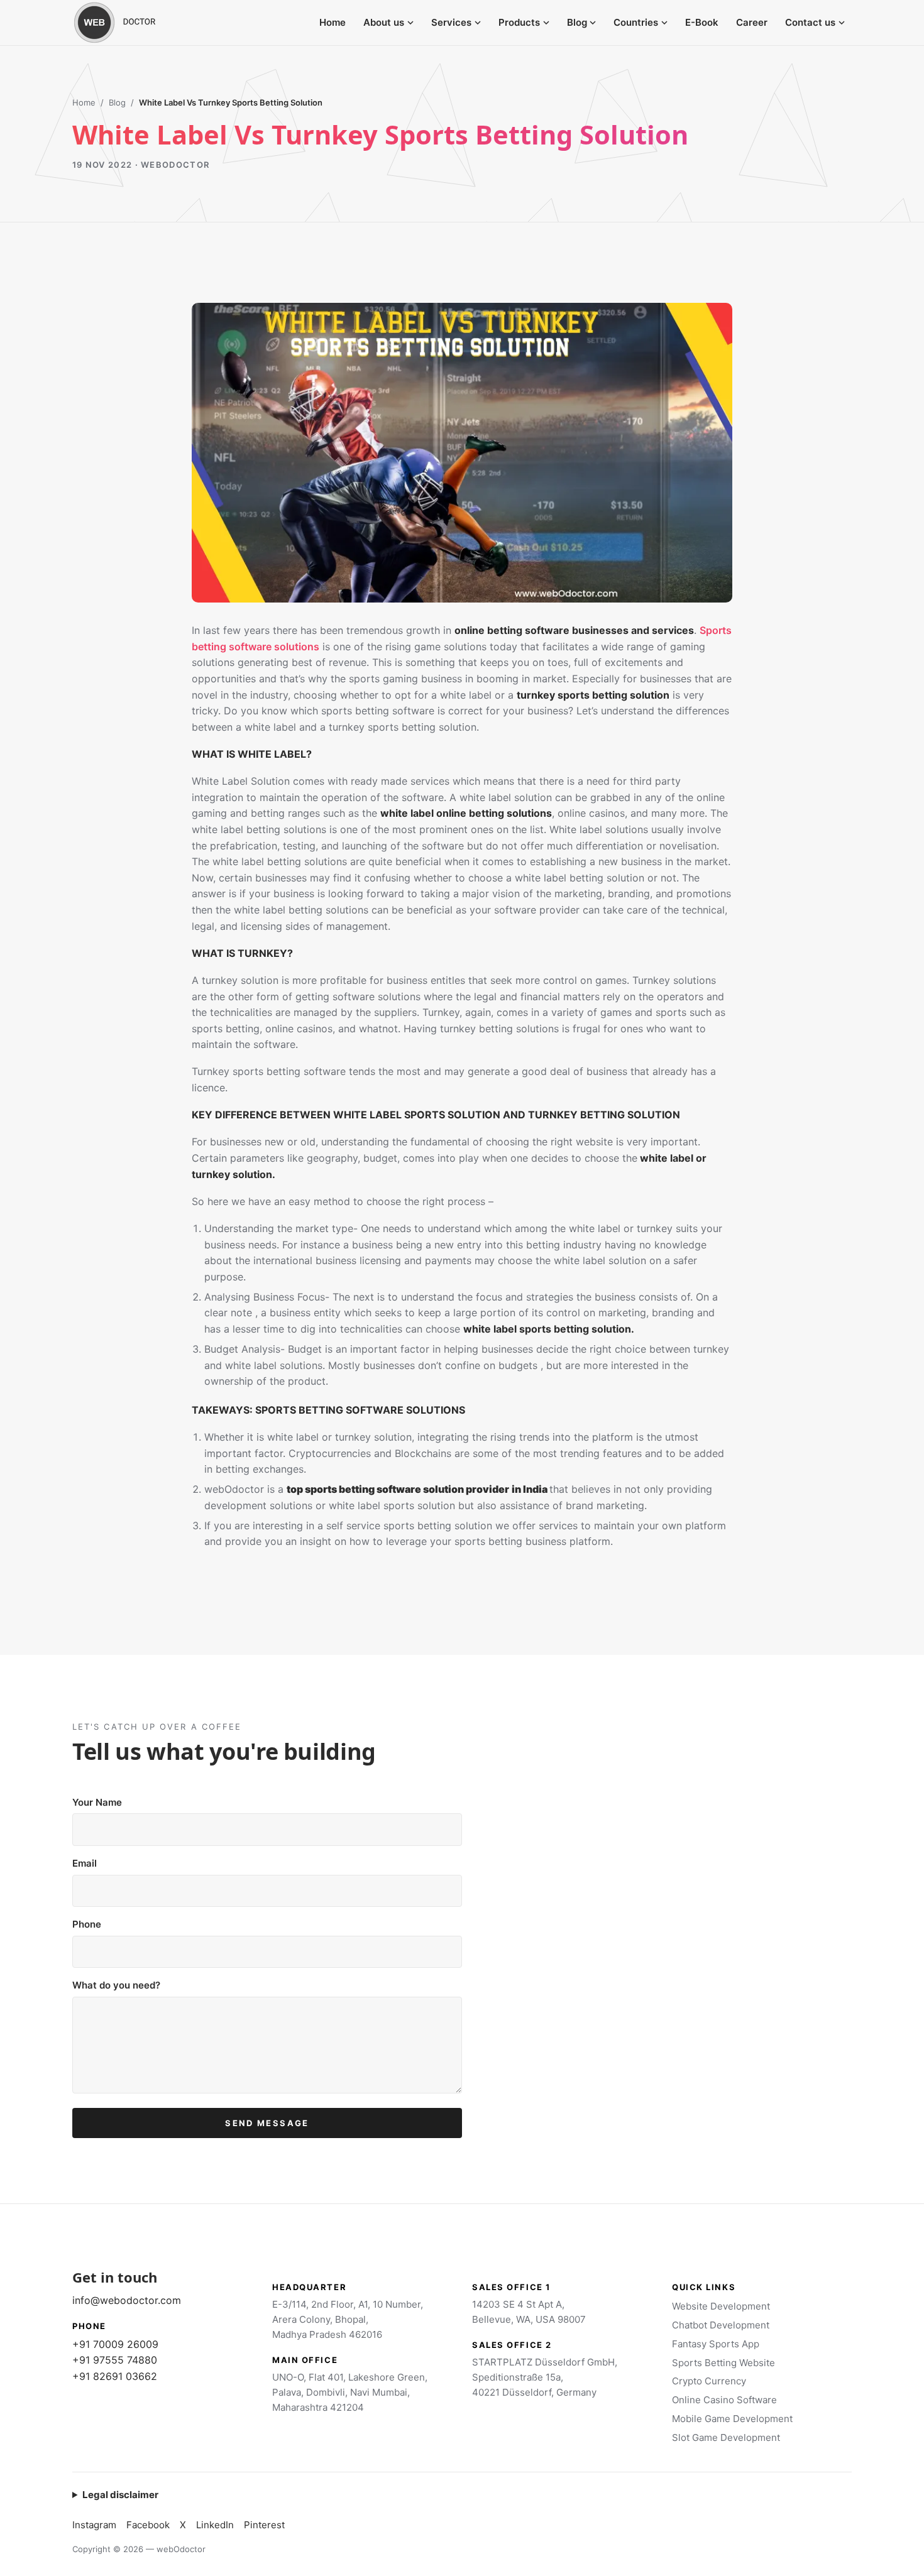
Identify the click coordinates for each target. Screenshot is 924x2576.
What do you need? (116, 1985)
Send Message (267, 2123)
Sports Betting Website (723, 2363)
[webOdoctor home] (129, 23)
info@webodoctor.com (127, 2300)
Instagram (94, 2525)
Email (85, 1863)
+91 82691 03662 (115, 2376)
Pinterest (264, 2525)
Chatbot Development (721, 2325)
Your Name (97, 1802)
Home (333, 22)
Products (519, 22)
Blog (577, 22)
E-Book (702, 22)
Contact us (810, 22)
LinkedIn (215, 2525)
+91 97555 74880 (115, 2360)
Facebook (148, 2525)
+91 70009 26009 (115, 2344)
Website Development (721, 2306)
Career (752, 22)
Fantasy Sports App (716, 2344)
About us (384, 22)
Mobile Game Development (732, 2419)
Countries (636, 22)
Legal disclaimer (120, 2495)
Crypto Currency (709, 2381)
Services (451, 22)
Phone (87, 1924)
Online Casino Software (724, 2400)
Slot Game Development (726, 2437)
